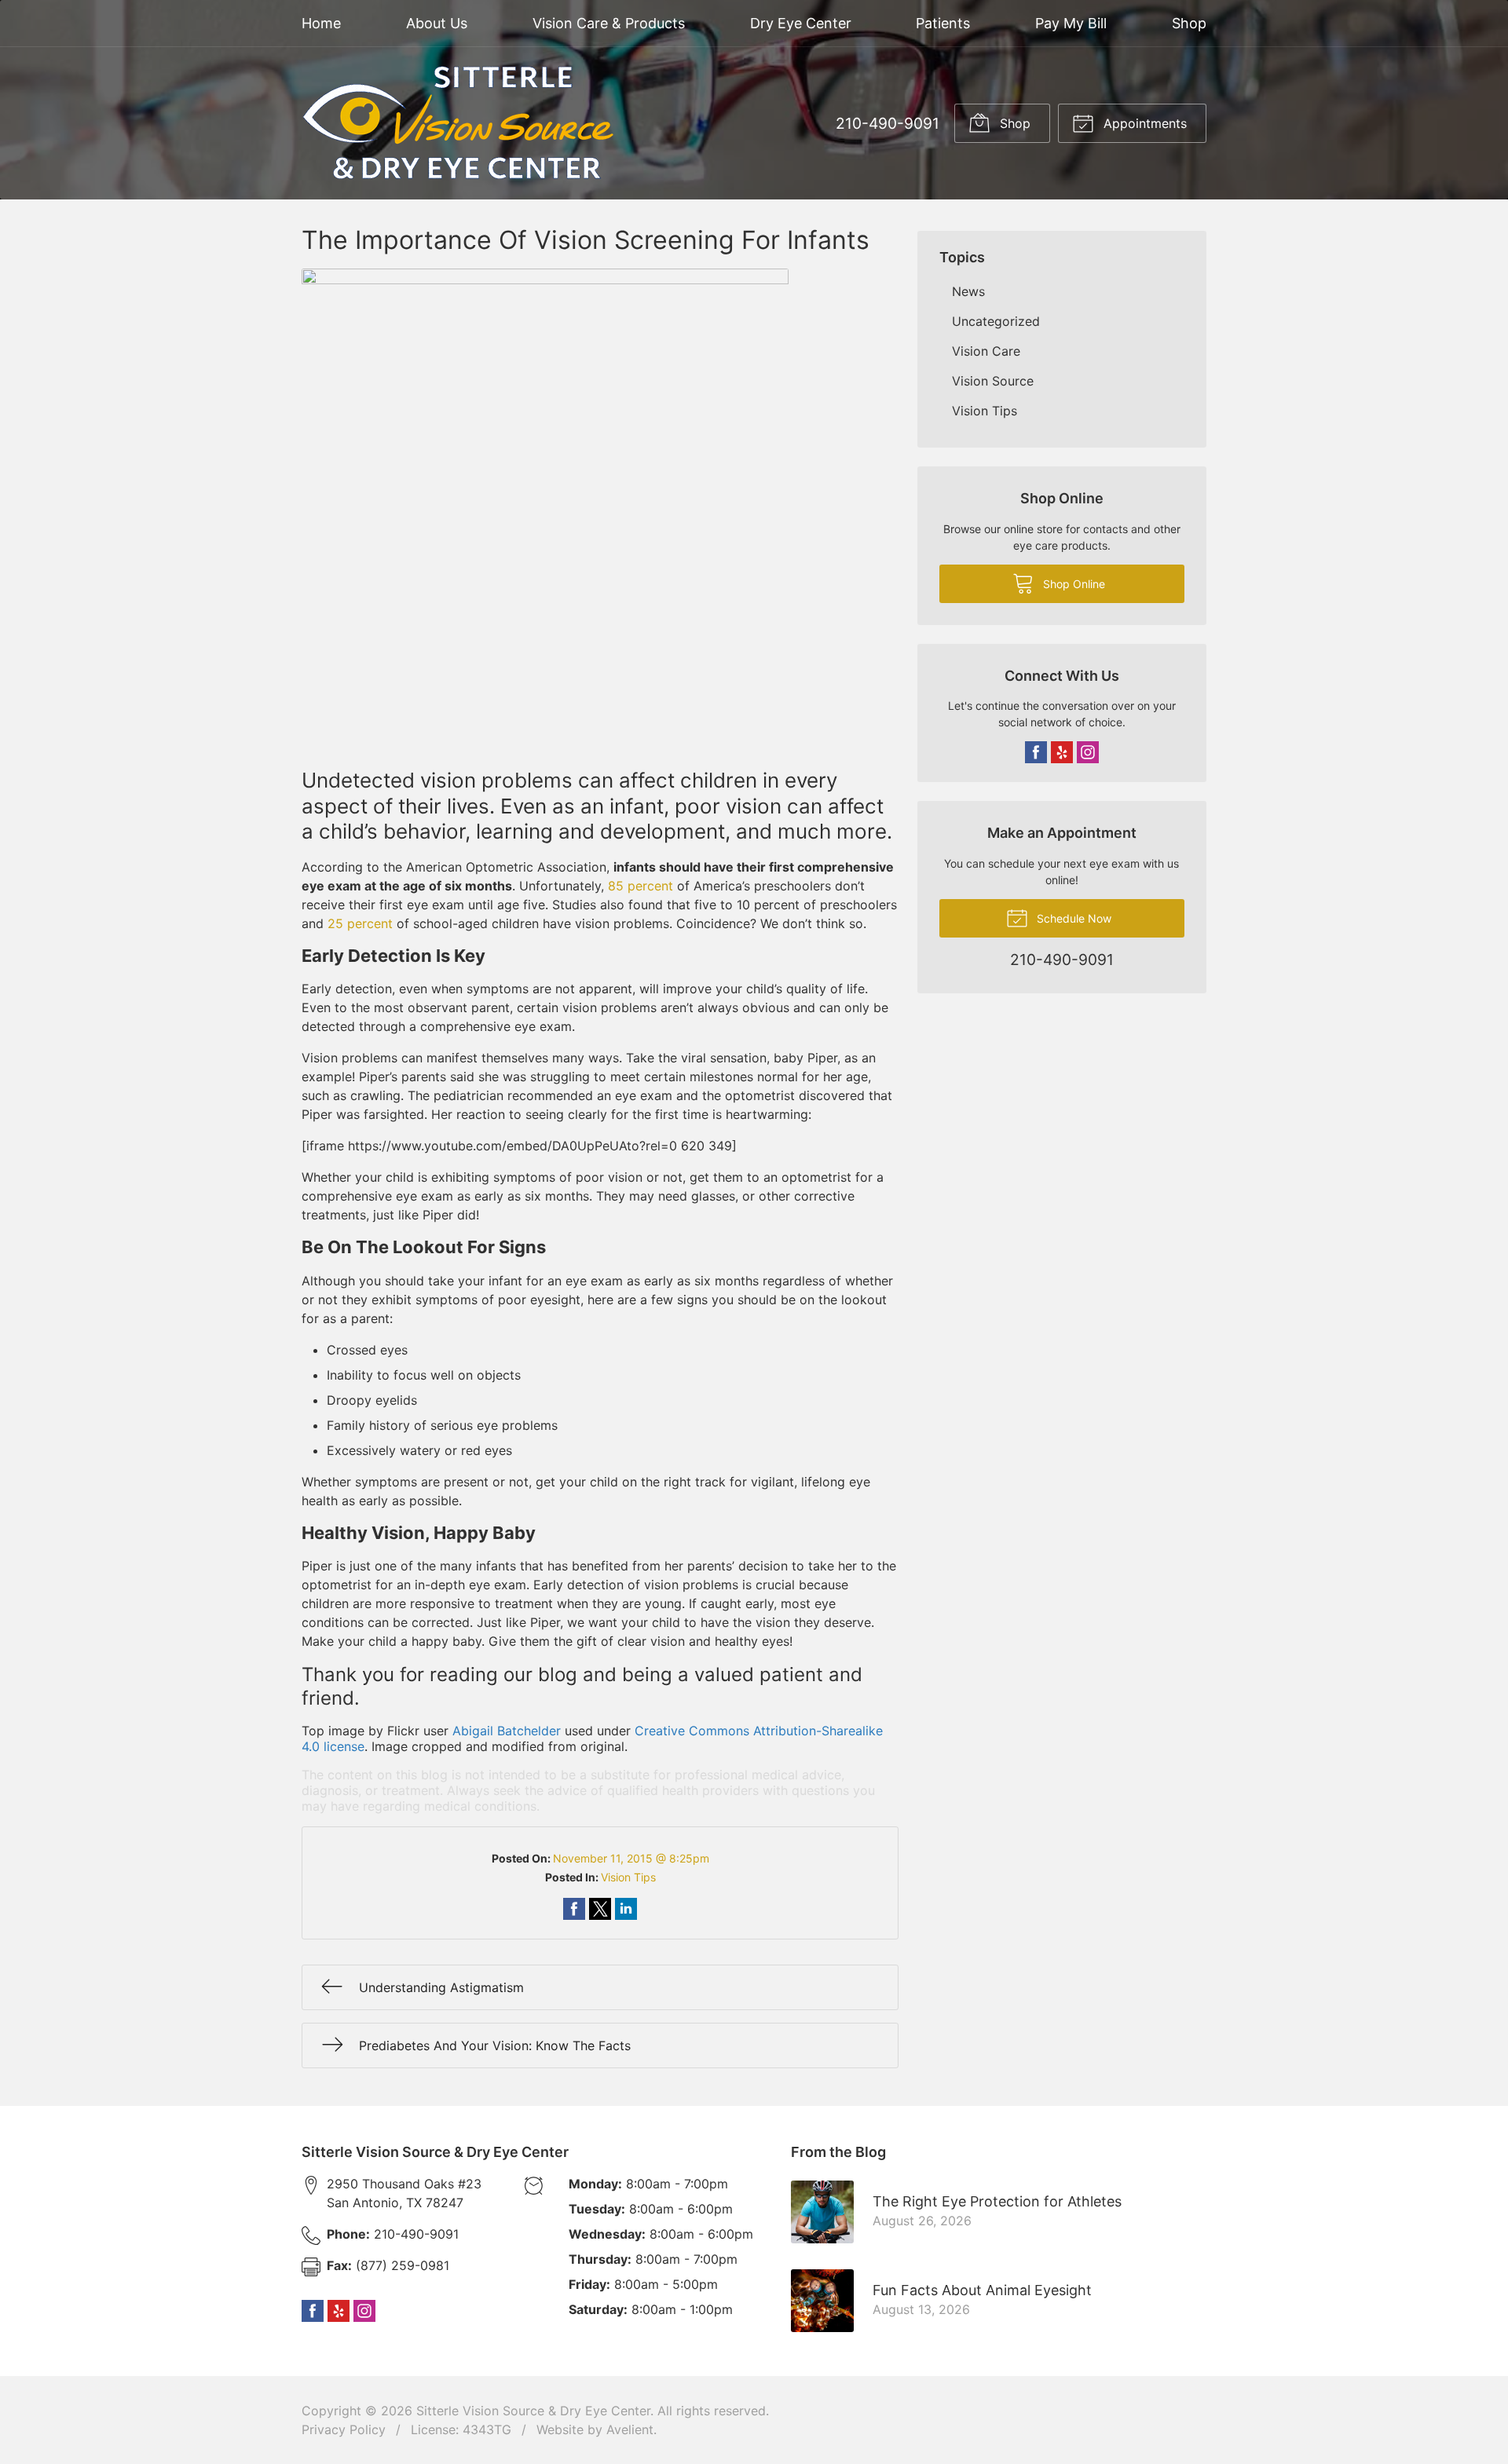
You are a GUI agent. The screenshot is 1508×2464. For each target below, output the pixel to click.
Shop (1189, 23)
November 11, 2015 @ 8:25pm (631, 1858)
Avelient (630, 2429)
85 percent (641, 886)
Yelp (1062, 752)
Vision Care (986, 351)
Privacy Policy (344, 2429)
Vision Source (993, 381)
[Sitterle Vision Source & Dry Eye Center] (459, 123)
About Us (437, 23)
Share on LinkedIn (626, 1909)
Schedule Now (1072, 918)
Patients (943, 23)
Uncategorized (996, 321)
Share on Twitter (600, 1909)
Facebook (1036, 752)
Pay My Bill (1071, 23)
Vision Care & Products (609, 23)
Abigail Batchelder (507, 1731)
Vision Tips (628, 1877)
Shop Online (1072, 584)
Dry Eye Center (801, 23)
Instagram (1088, 752)
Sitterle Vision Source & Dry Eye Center (533, 2411)
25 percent (360, 923)
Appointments (1143, 123)
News (968, 291)
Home (321, 23)
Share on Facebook (574, 1909)
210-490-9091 (888, 123)
